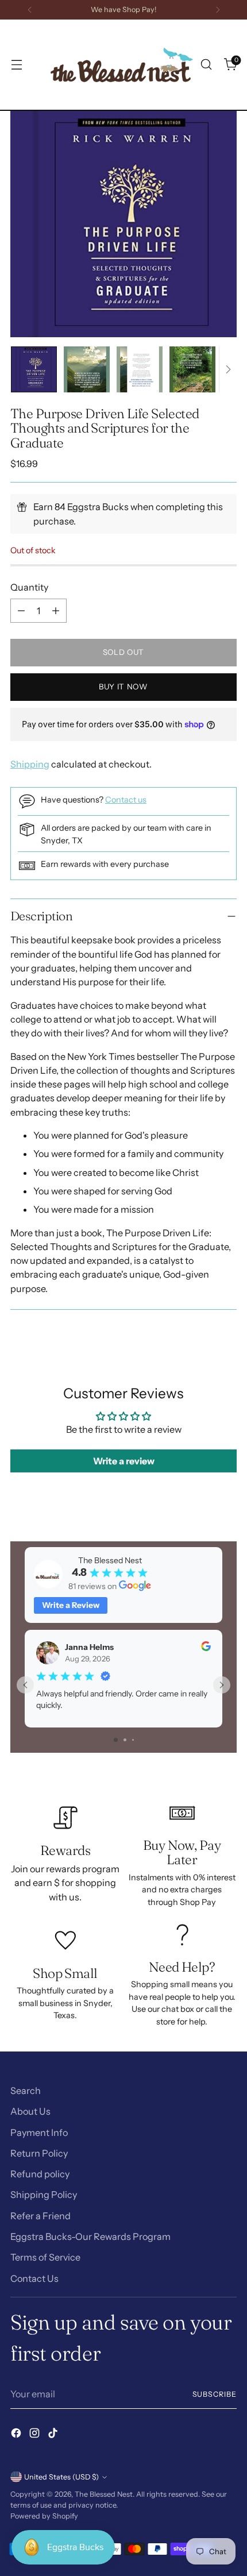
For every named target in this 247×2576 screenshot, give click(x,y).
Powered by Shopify (44, 2516)
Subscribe (215, 2394)
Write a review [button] (124, 1461)
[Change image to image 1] (34, 369)
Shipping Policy (44, 2195)
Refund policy (40, 2174)
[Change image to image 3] (140, 369)
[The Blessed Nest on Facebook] (17, 2435)
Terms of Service (45, 2257)
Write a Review (71, 1605)
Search (26, 2091)
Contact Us (34, 2278)
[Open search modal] (206, 65)
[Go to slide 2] (125, 1740)
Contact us (126, 800)
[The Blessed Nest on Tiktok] (54, 2435)
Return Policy (39, 2153)
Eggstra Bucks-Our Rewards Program (90, 2236)
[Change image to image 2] (87, 369)
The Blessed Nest (104, 2494)
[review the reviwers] (206, 1648)
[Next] (218, 10)
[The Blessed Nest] (122, 65)
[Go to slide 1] (116, 1740)
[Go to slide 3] (133, 1740)
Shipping (30, 764)
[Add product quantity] (56, 611)
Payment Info (39, 2132)
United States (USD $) (61, 2477)
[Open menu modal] (16, 65)
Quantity (29, 587)
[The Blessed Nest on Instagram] (36, 2435)
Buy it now (123, 687)
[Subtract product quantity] (21, 611)
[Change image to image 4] (192, 369)
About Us (30, 2111)
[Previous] (30, 10)
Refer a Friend (40, 2216)
